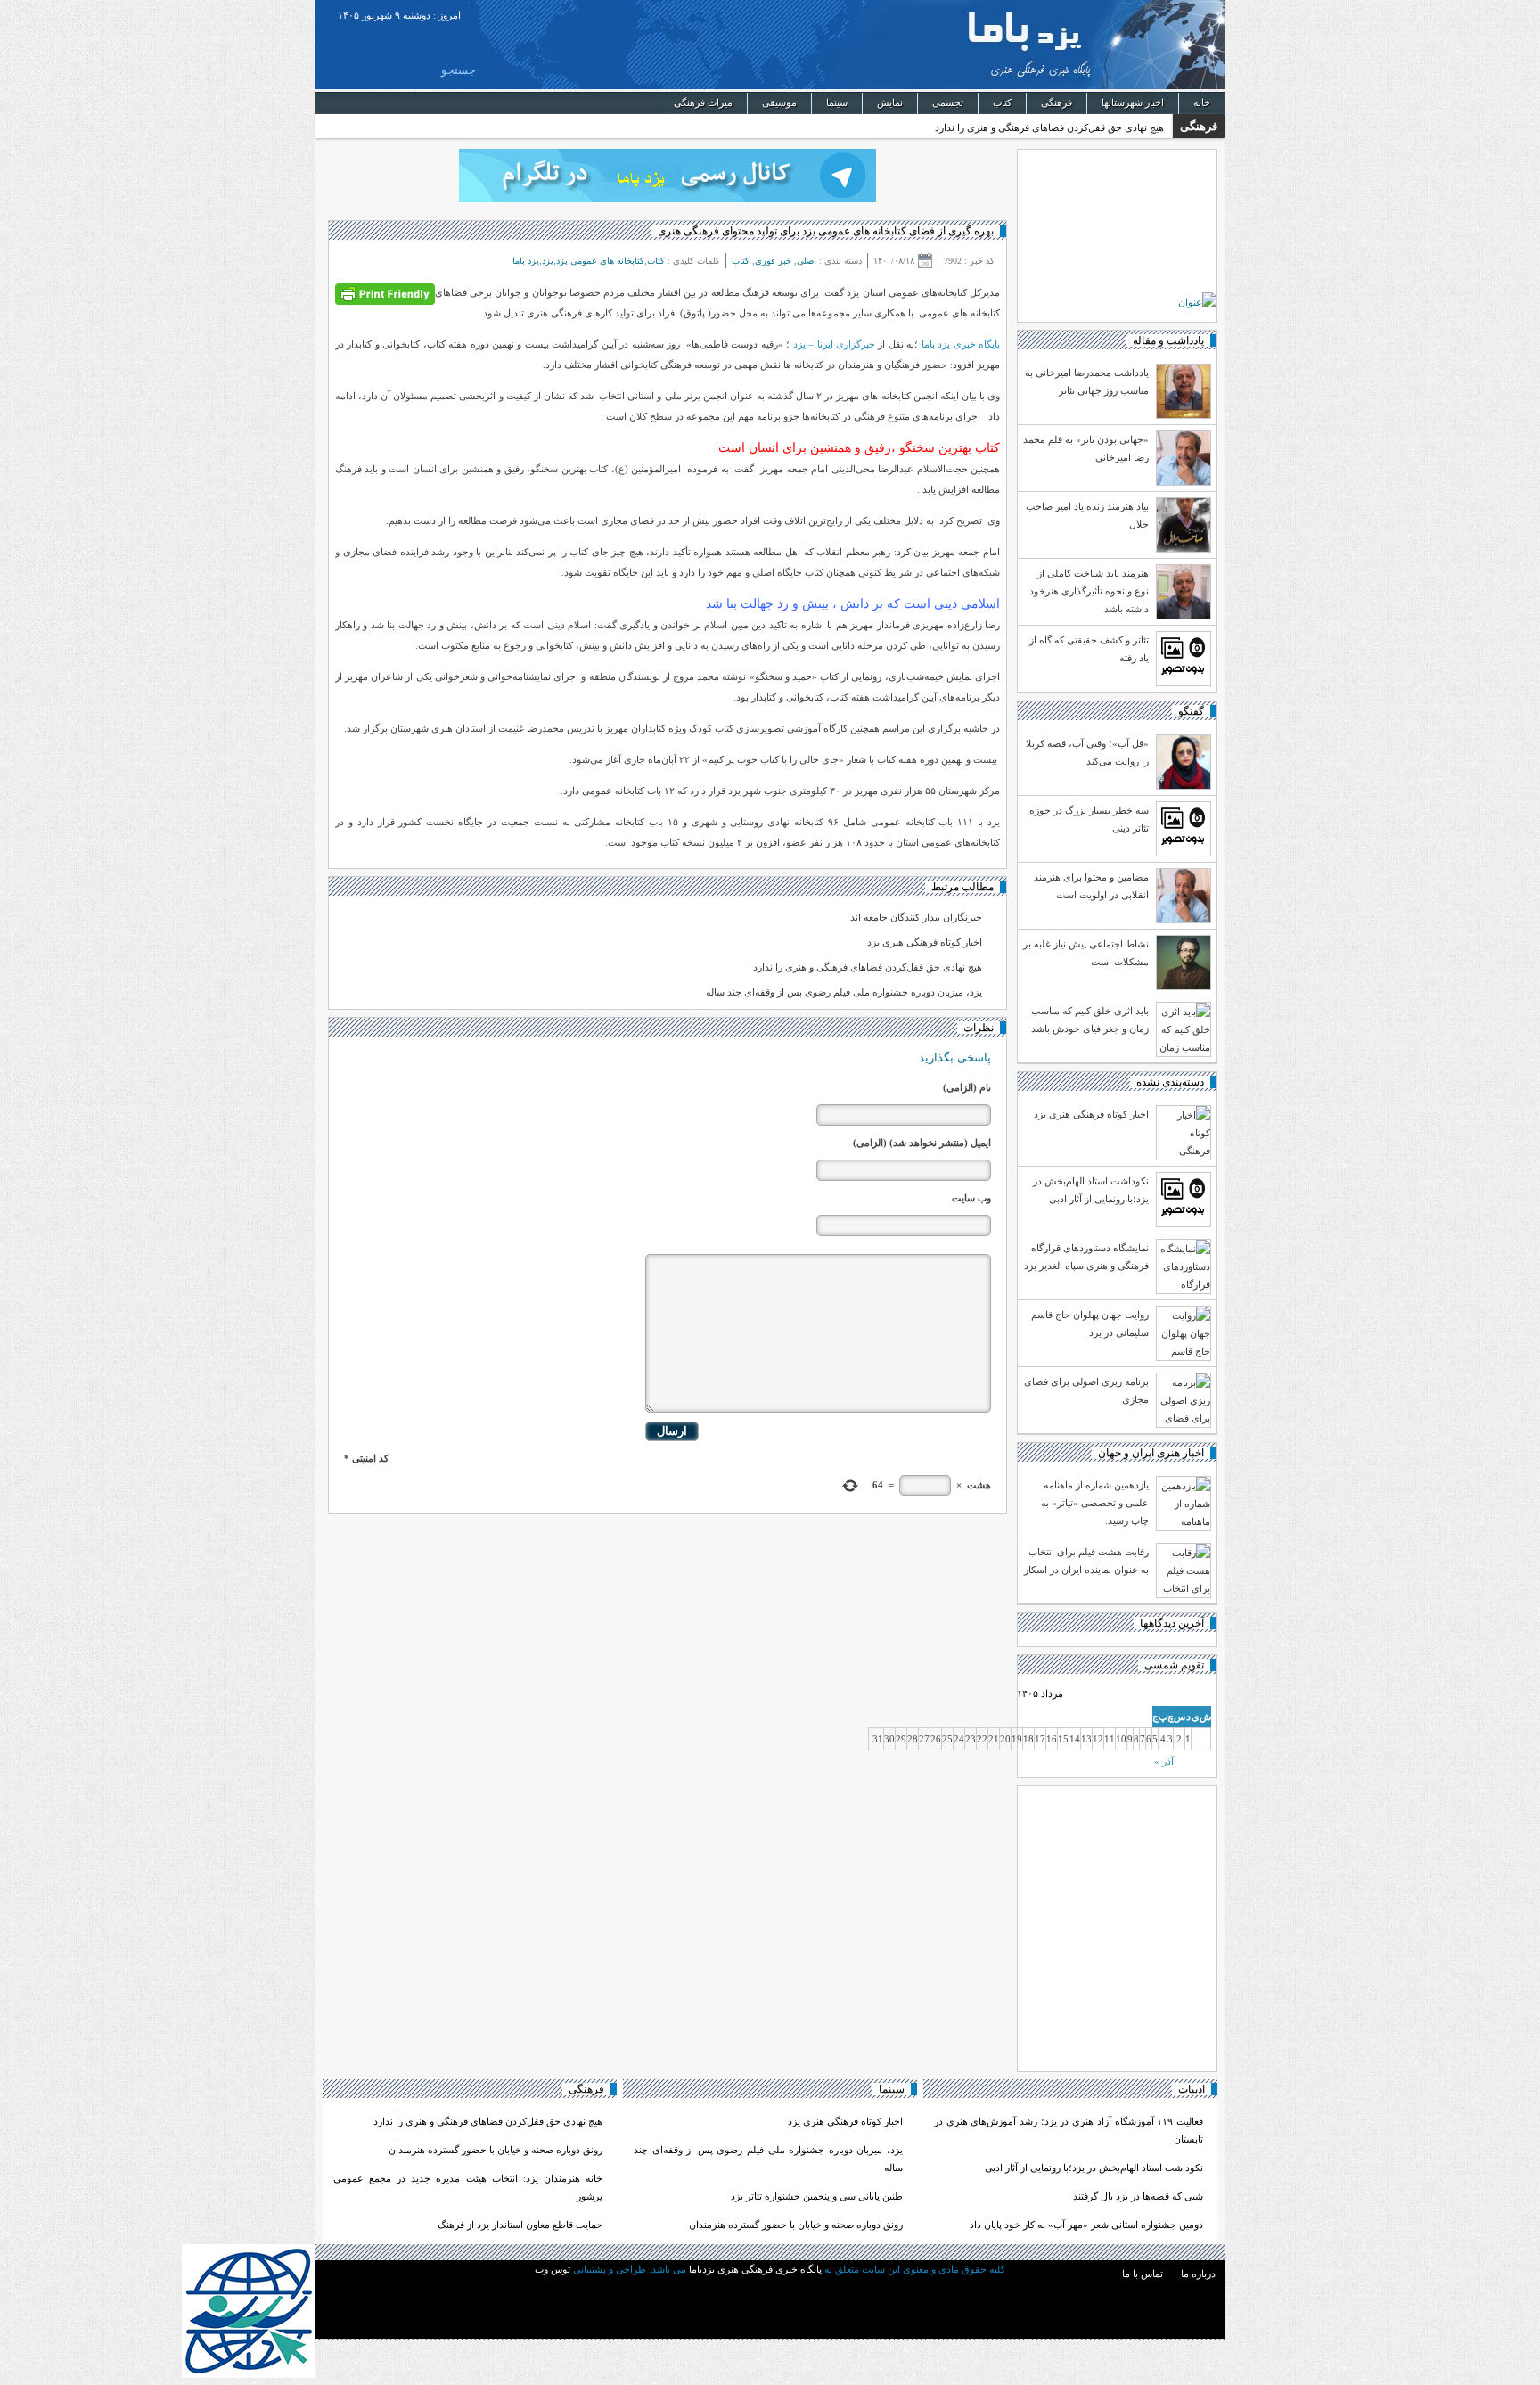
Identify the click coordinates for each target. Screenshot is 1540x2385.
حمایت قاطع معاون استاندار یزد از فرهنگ (520, 2225)
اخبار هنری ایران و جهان (1151, 1453)
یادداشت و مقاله (1168, 340)
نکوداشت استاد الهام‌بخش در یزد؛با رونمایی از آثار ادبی (1094, 2168)
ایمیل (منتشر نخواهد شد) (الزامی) (922, 1143)
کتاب (1002, 102)
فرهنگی (1057, 102)
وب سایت (971, 1198)
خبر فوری (773, 261)
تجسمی (948, 102)
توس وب (553, 2269)
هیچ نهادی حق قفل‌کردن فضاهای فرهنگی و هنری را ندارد (1049, 127)
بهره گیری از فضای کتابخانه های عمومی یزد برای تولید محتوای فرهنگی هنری (826, 231)
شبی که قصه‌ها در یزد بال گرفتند (1137, 2196)
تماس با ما (1143, 2274)
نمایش (890, 102)
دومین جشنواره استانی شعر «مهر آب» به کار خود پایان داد (1086, 2225)
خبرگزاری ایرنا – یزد (834, 344)
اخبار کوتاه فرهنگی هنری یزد (925, 942)
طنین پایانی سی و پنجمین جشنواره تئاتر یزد (817, 2196)
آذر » (1164, 1761)
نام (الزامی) (967, 1087)
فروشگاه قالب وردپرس (770, 2290)
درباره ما (1198, 2274)
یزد (548, 261)
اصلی (807, 261)
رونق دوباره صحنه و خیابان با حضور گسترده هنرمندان (796, 2225)
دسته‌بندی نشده (1170, 1082)
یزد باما (526, 261)
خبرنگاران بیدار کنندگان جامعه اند (916, 917)
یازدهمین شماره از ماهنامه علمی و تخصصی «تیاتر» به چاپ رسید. (1095, 1503)
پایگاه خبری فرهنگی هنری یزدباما (1133, 45)
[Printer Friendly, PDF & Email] (385, 293)
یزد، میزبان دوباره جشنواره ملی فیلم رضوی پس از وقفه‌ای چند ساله (844, 992)
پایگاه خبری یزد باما (961, 344)
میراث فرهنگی (703, 102)
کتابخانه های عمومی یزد (600, 261)
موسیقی (779, 102)
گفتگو (1191, 711)
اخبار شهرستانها (1133, 102)
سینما (837, 102)
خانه (1202, 102)
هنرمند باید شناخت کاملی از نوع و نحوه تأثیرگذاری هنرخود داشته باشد (1089, 591)
